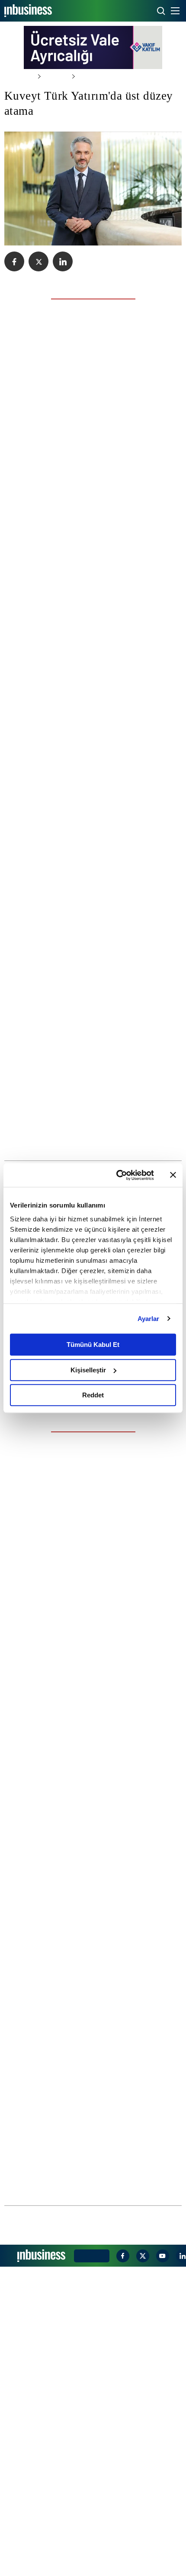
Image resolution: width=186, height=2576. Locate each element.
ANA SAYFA (18, 76)
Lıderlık (51, 76)
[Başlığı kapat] (173, 1175)
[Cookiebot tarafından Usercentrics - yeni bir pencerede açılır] (117, 1175)
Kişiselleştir (88, 1370)
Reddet (93, 1395)
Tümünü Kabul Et (93, 1345)
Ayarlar (149, 1319)
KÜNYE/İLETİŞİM (90, 2565)
